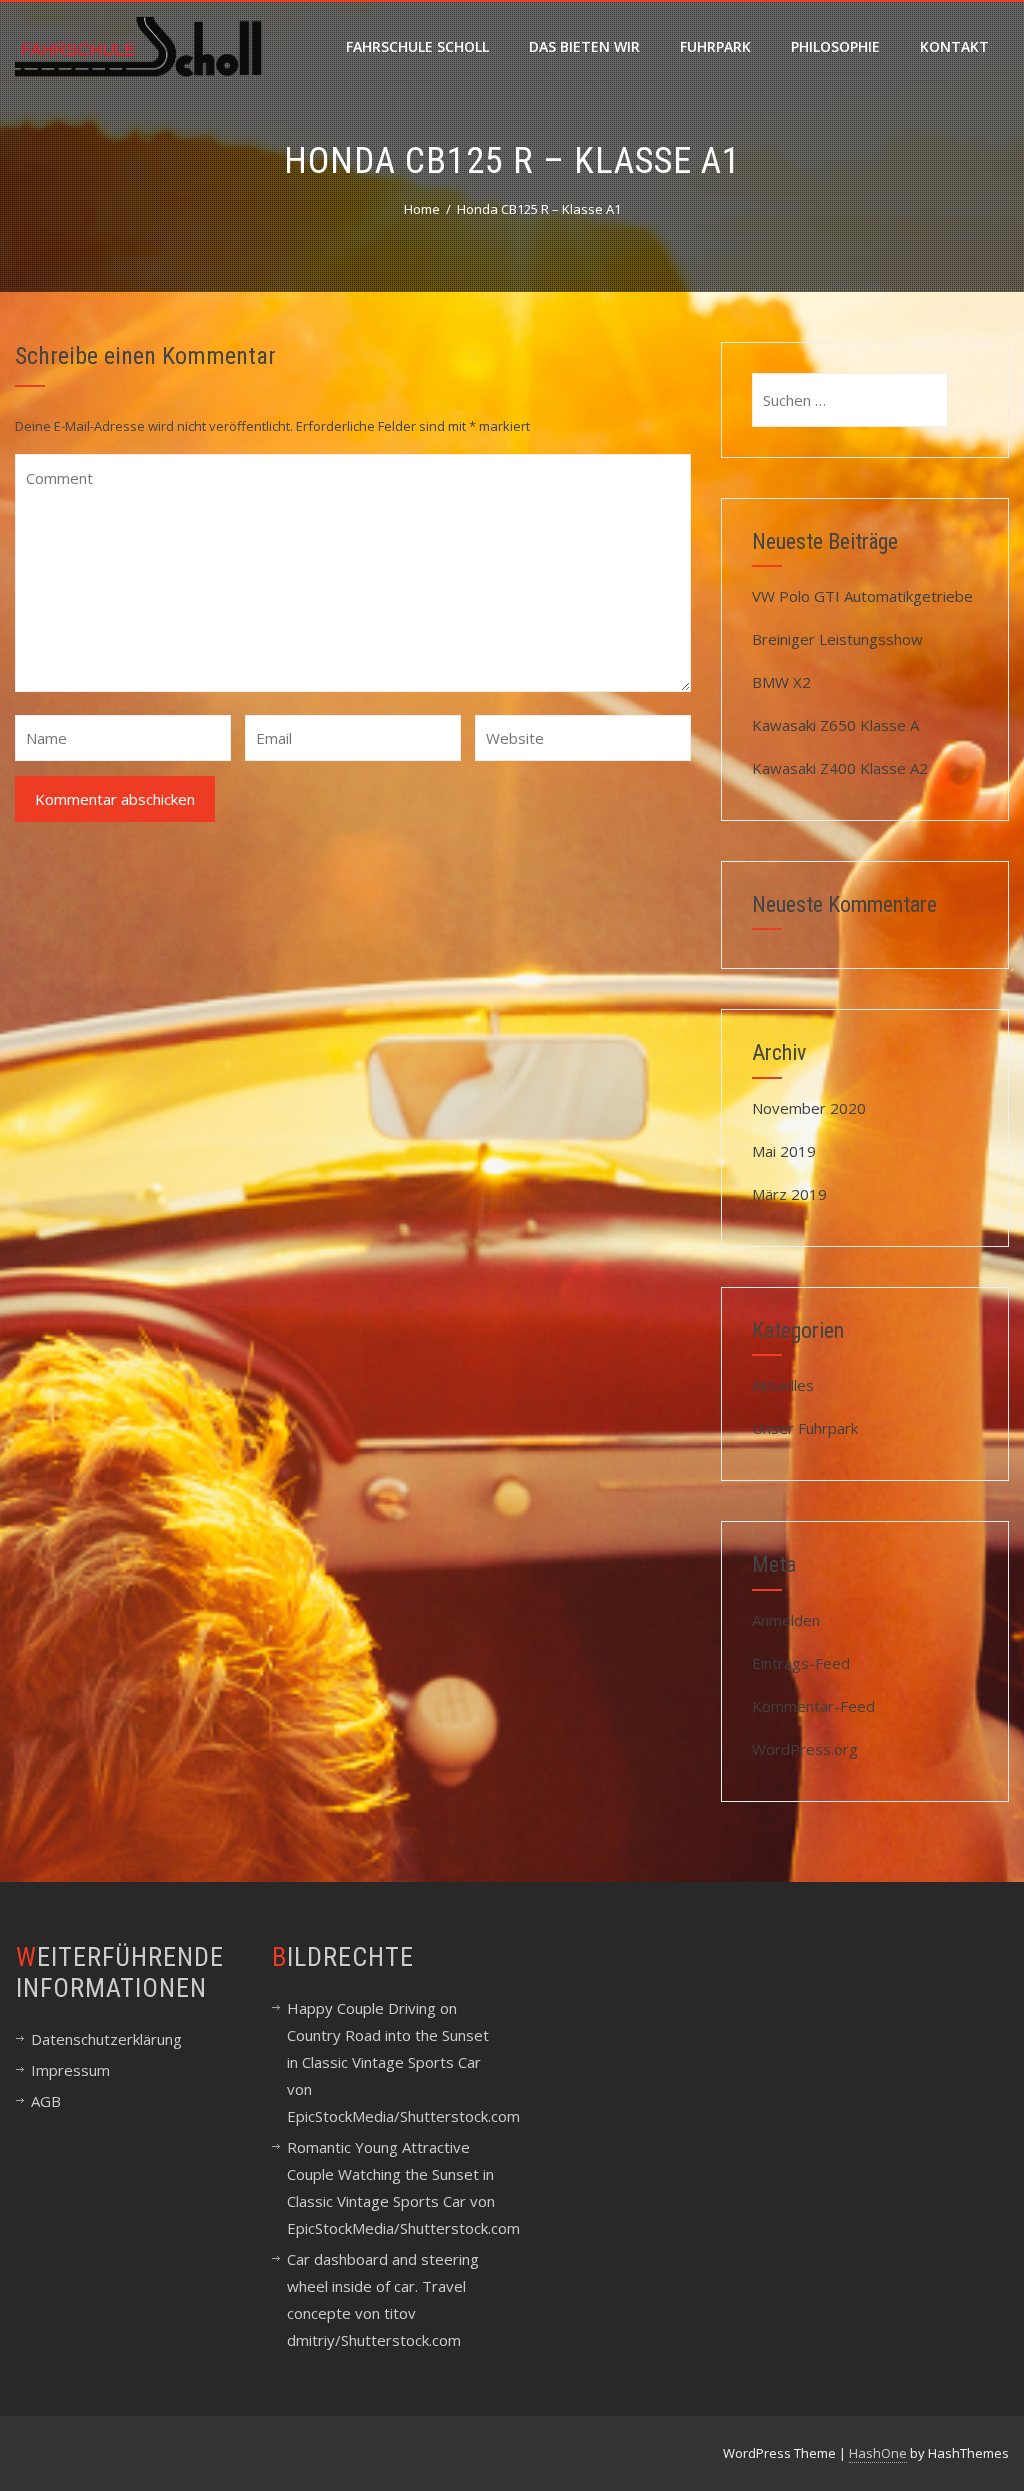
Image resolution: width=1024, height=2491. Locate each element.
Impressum (70, 2070)
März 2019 (789, 1194)
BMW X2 (781, 682)
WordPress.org (805, 1749)
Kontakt (954, 46)
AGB (46, 2101)
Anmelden (786, 1620)
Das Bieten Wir (584, 46)
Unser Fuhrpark (805, 1428)
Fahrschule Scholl (417, 46)
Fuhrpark (715, 46)
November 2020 (809, 1108)
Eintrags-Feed (801, 1663)
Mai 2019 (784, 1151)
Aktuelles (783, 1385)
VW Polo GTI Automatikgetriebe (862, 596)
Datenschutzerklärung (106, 2039)
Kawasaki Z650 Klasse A (835, 725)
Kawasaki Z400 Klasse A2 (840, 768)
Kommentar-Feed (813, 1706)
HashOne (878, 2453)
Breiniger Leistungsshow (837, 639)
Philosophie (835, 46)
